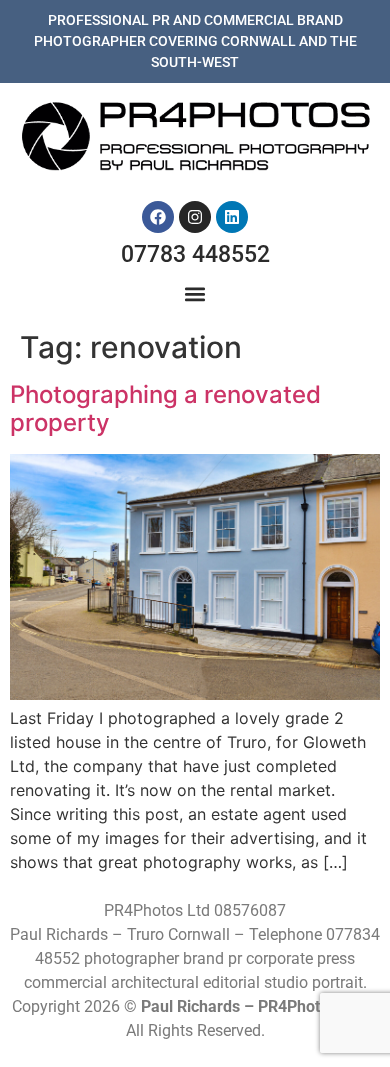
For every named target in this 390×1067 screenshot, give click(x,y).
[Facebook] (158, 217)
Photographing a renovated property (165, 409)
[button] (195, 294)
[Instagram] (195, 217)
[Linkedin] (232, 217)
